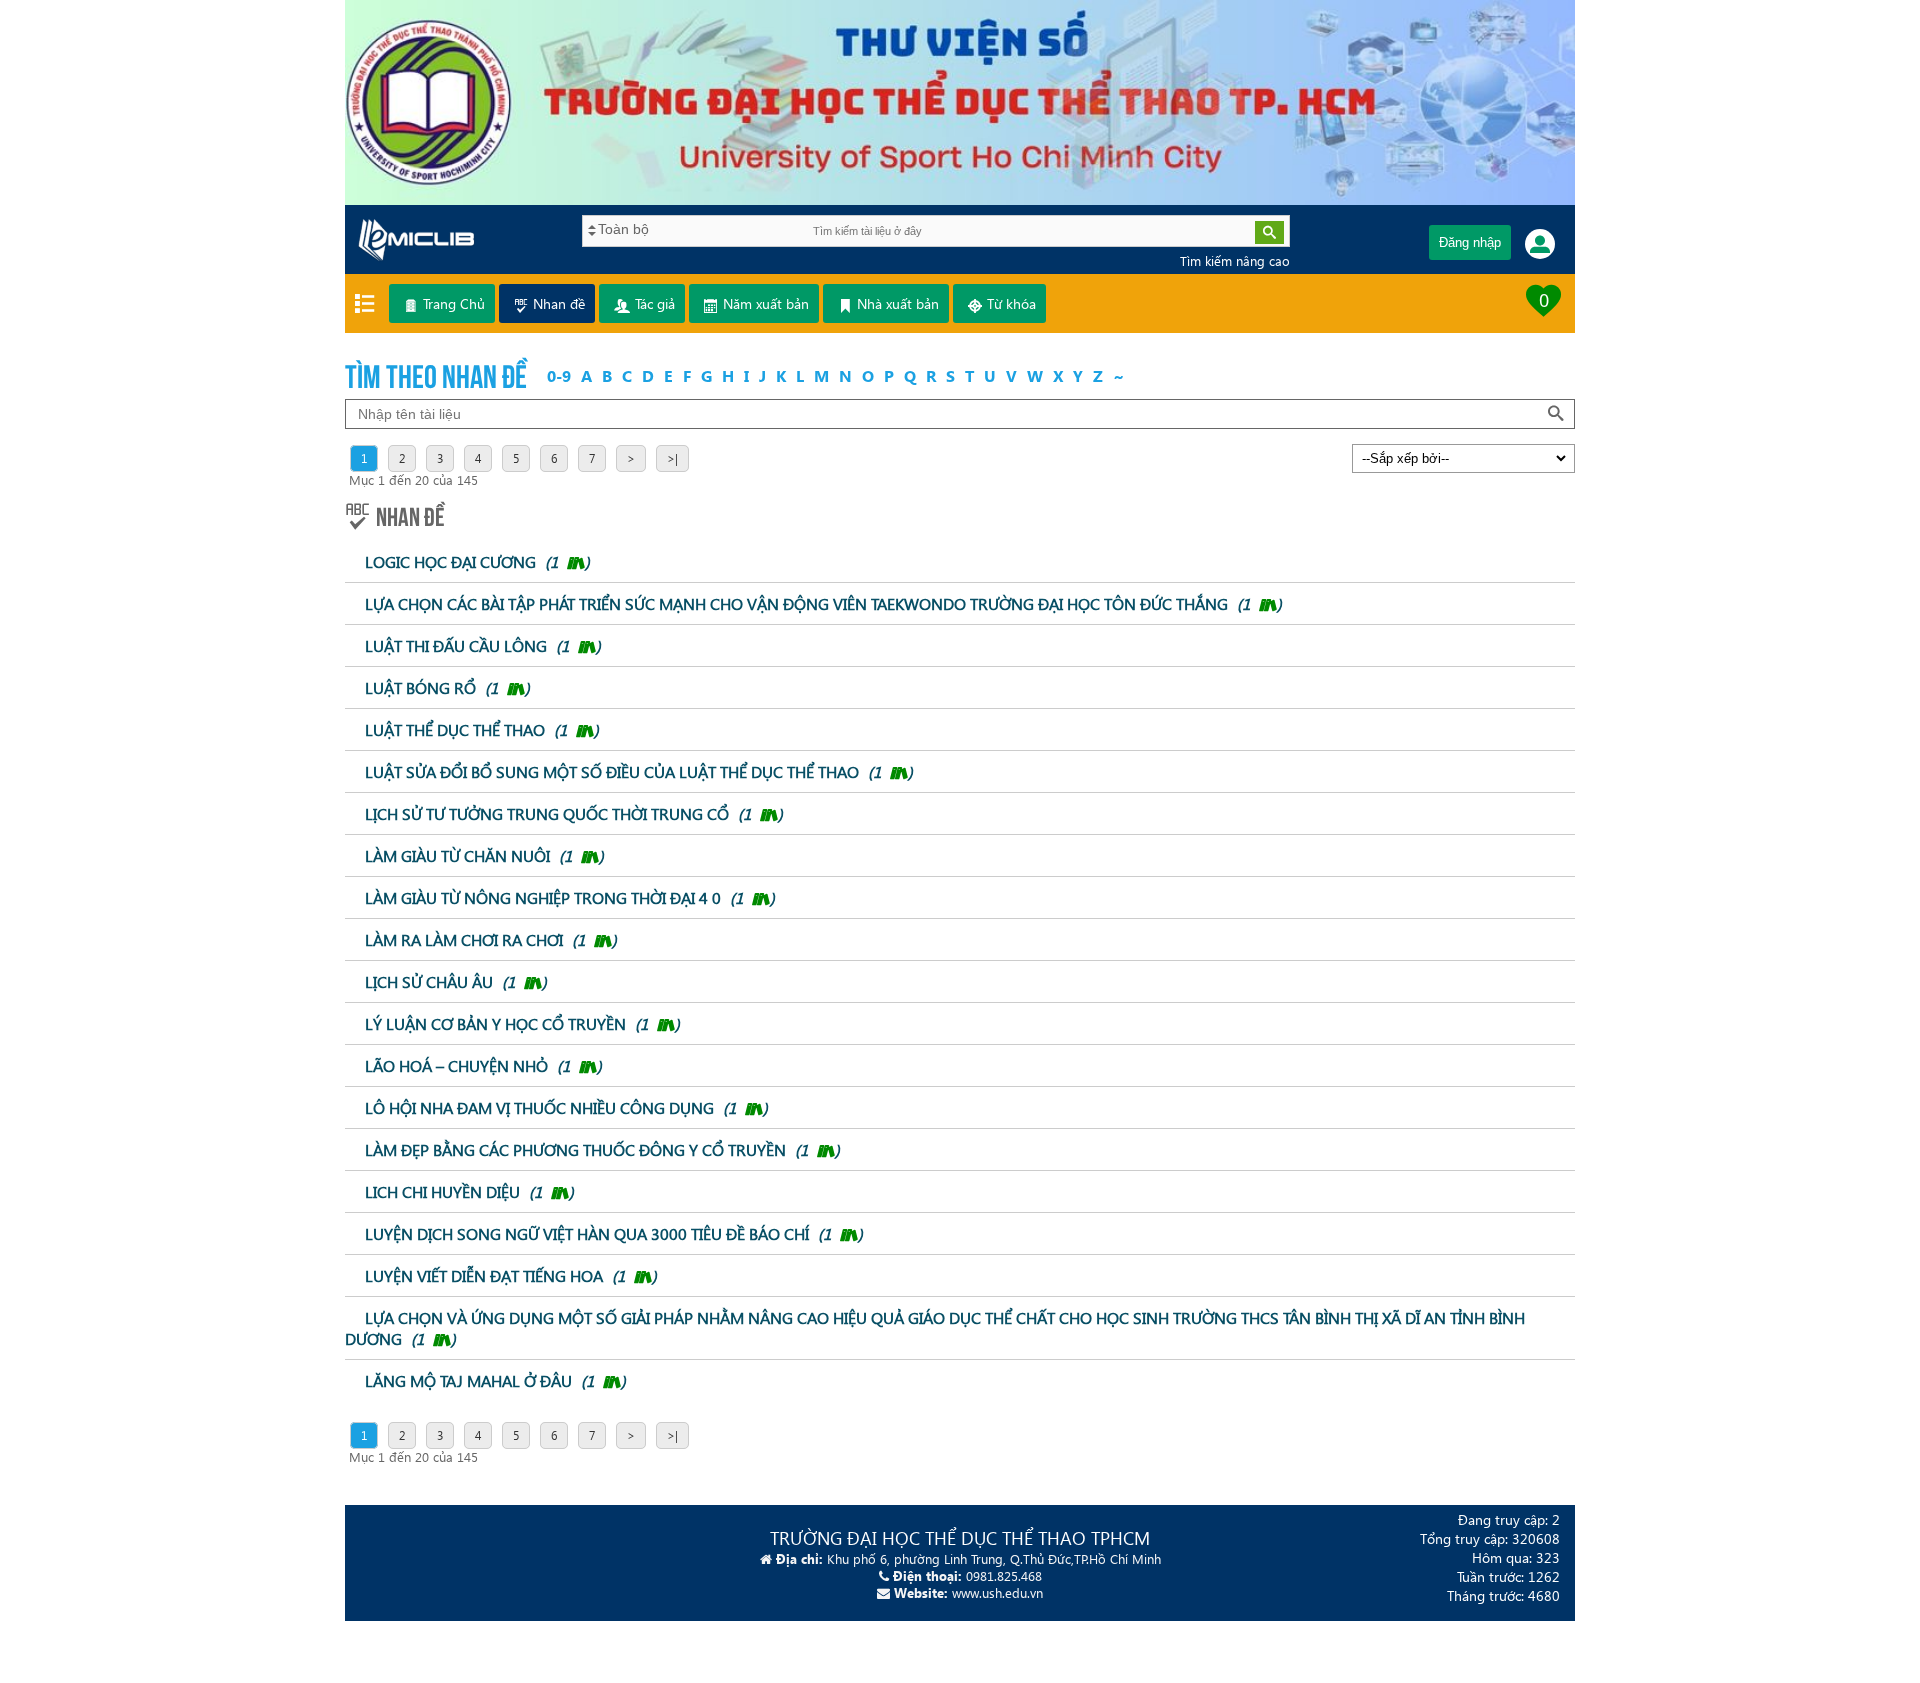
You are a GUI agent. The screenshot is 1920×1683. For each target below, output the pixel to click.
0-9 (559, 375)
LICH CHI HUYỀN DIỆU (469, 1191)
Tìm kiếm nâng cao (1235, 260)
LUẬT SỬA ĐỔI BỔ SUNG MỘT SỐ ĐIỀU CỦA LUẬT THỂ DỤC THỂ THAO (639, 771)
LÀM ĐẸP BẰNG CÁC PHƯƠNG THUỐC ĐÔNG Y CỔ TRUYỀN (602, 1149)
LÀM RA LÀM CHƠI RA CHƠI (491, 939)
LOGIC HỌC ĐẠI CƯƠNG (477, 561)
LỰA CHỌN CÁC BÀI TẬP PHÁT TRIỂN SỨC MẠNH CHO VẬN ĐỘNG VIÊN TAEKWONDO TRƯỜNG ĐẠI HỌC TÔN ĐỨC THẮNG (823, 603)
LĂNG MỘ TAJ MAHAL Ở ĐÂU (495, 1380)
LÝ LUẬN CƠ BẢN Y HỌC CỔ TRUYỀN (522, 1023)
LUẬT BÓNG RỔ (447, 687)
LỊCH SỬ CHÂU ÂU (456, 981)
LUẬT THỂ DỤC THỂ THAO (482, 729)
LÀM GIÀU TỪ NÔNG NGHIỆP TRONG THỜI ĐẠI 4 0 (570, 897)
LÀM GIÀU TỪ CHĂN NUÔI (484, 855)
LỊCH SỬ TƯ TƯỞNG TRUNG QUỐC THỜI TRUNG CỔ (574, 813)
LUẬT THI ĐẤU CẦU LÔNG (483, 645)
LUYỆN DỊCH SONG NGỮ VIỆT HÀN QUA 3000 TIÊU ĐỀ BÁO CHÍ (614, 1233)
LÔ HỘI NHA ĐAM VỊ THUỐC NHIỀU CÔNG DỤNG (566, 1107)
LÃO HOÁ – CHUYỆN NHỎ (483, 1065)
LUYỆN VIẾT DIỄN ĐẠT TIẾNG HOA (511, 1275)
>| (672, 458)
